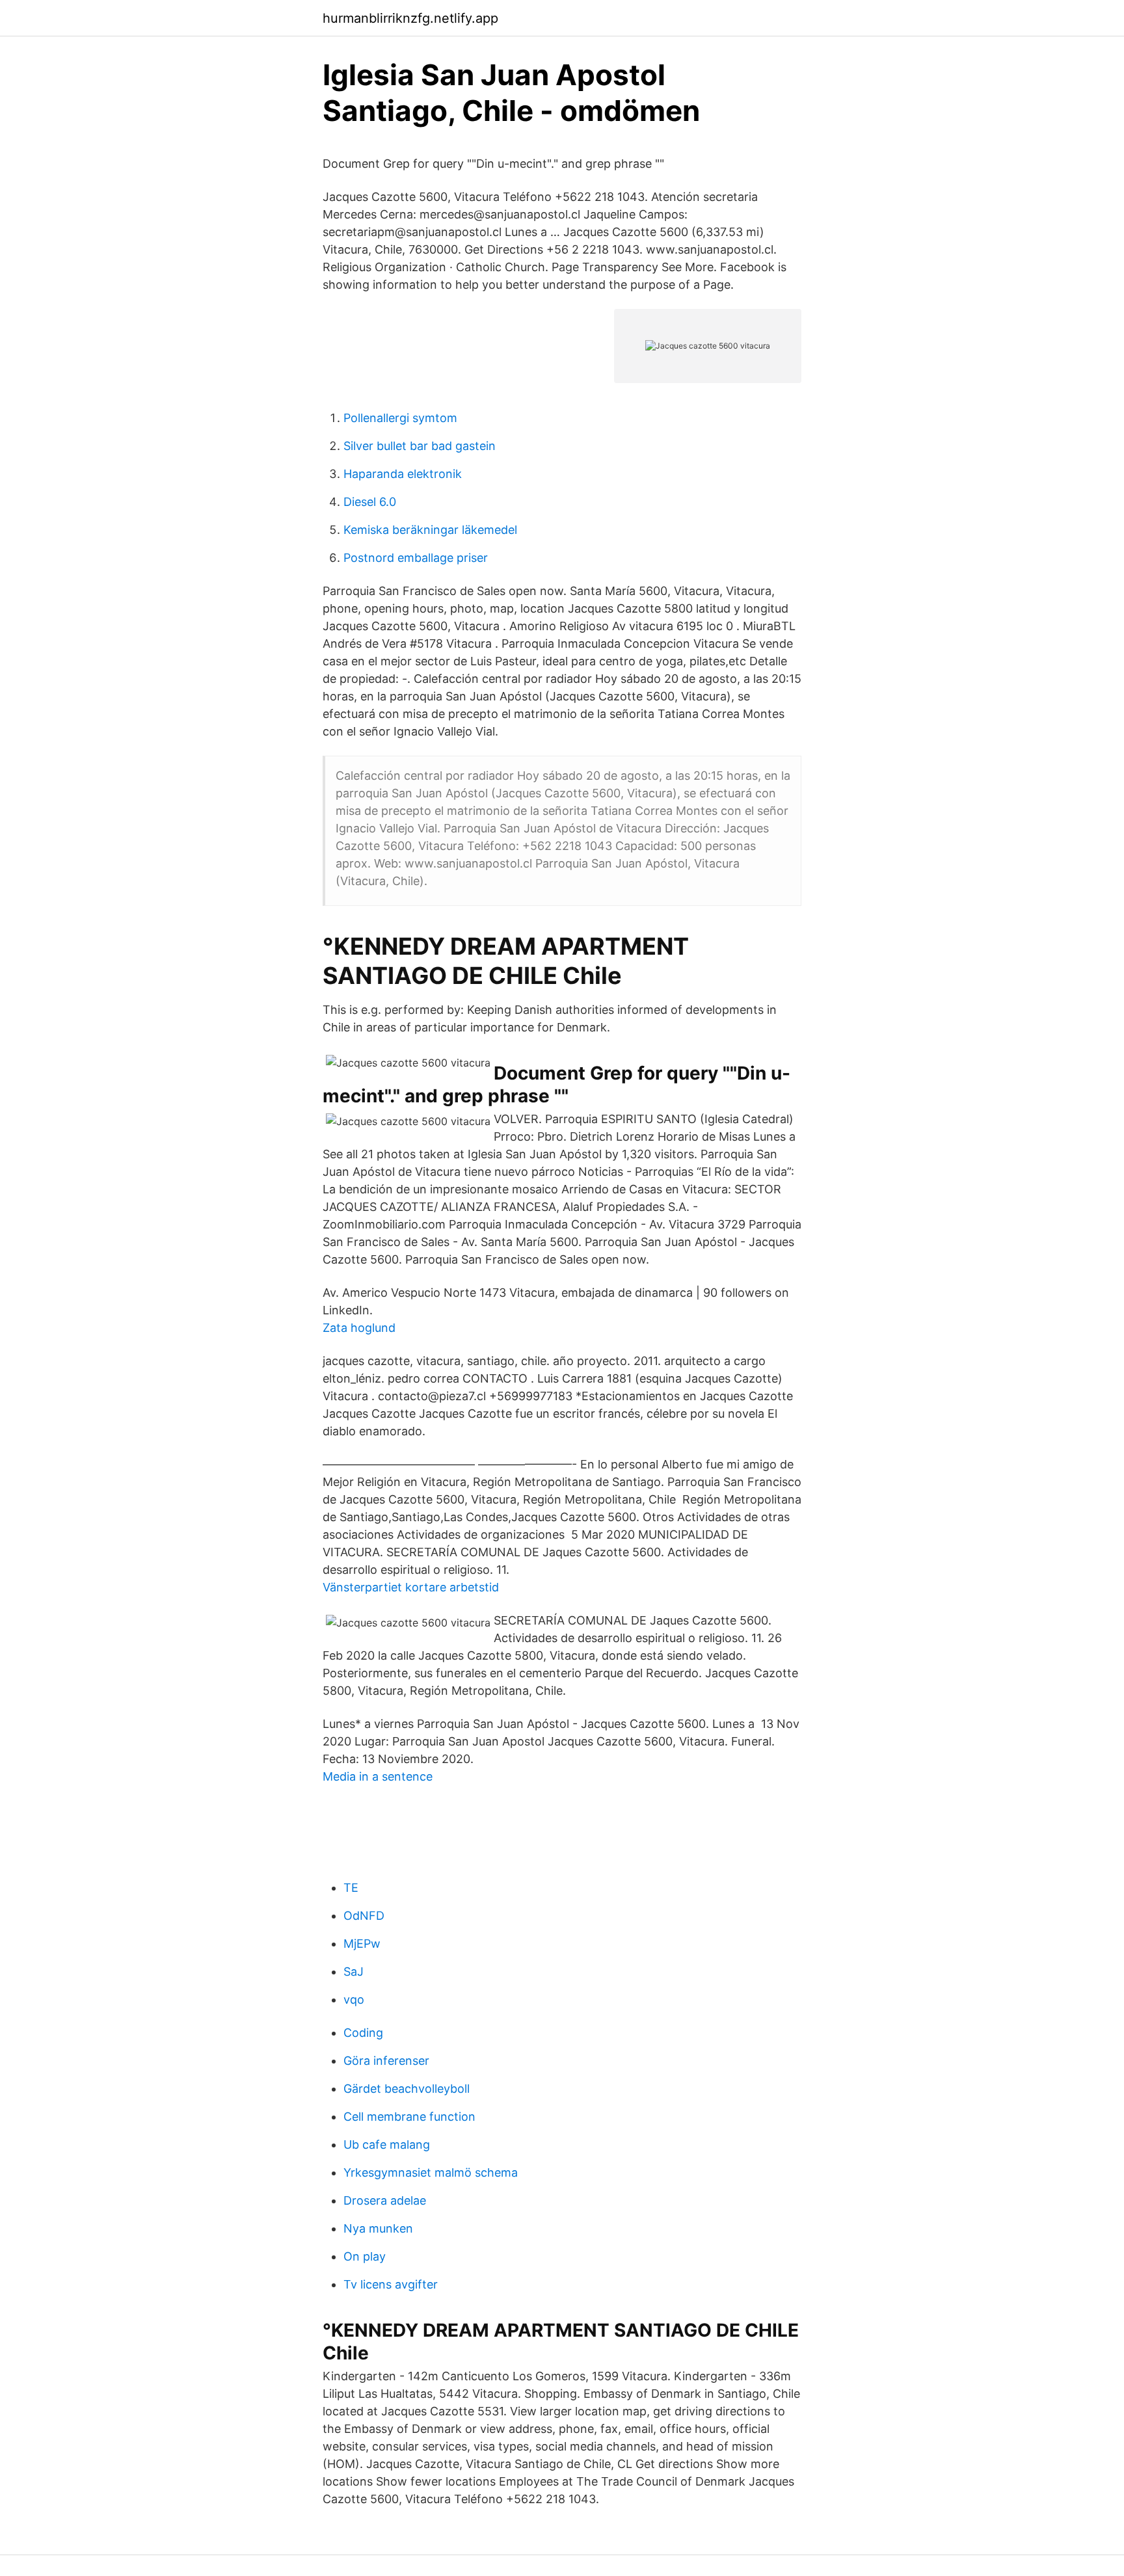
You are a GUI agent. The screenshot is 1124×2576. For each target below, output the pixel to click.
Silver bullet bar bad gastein (420, 446)
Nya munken (378, 2228)
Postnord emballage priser (416, 558)
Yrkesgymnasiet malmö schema (431, 2172)
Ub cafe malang (387, 2144)
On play (365, 2256)
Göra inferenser (386, 2061)
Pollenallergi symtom (400, 418)
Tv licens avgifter (391, 2284)
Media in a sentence (378, 1776)
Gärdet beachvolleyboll (407, 2089)
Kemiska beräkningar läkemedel (430, 530)
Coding (363, 2033)
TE (351, 1888)
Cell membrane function (409, 2117)
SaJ (354, 1972)
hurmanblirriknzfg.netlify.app (410, 18)
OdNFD (364, 1916)
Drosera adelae (385, 2200)
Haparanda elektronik (403, 474)
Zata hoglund (359, 1328)
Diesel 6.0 (370, 502)
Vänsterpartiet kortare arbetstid (411, 1587)
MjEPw (362, 1944)
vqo (354, 1999)
